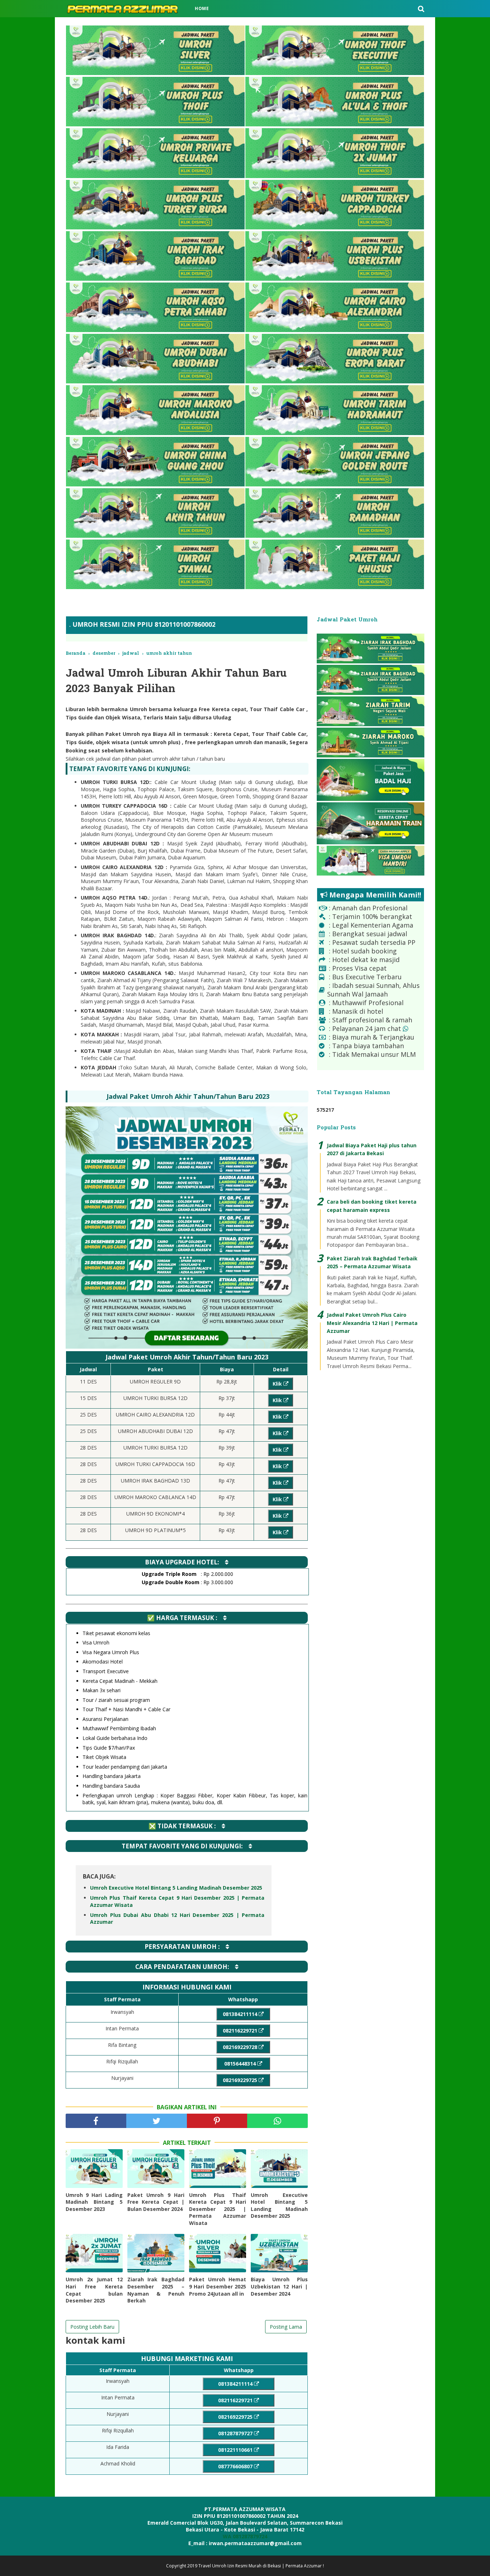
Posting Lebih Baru (92, 2327)
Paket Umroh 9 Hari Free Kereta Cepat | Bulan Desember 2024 (156, 2202)
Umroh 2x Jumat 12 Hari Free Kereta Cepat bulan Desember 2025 (94, 2290)
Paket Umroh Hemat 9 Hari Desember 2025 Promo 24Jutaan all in (218, 2286)
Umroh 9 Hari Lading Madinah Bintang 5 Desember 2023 (94, 2202)
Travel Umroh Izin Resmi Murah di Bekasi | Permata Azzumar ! (261, 2566)
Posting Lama (286, 2327)
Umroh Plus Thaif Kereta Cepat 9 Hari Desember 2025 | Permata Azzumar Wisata (177, 1901)
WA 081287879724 (245, 2536)
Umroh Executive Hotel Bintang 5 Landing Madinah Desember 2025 (176, 1888)
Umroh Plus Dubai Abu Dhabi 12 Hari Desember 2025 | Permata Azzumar (177, 1919)
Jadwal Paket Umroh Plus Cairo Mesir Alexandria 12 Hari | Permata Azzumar (372, 1323)
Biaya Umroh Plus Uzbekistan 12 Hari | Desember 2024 (279, 2286)
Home (202, 8)
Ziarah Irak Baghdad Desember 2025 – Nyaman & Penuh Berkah (156, 2290)
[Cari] (421, 9)
